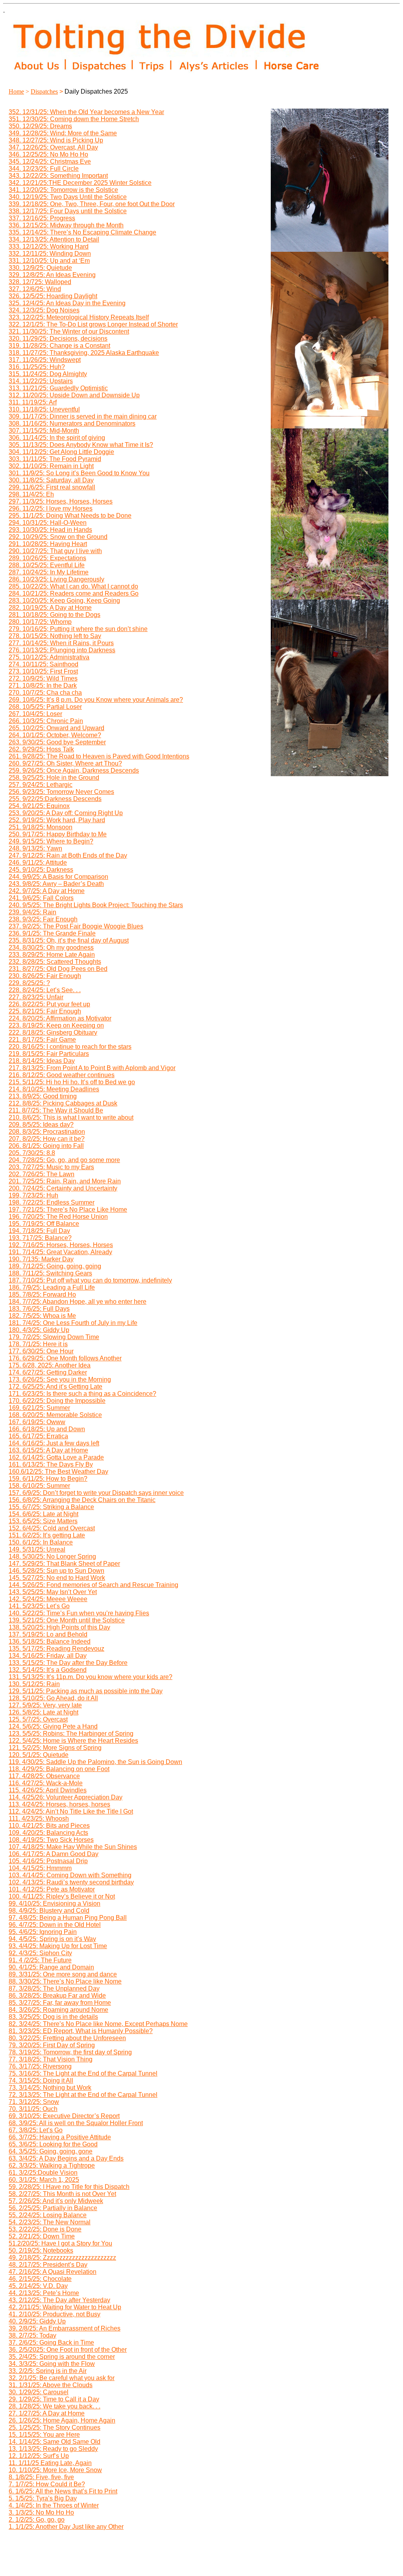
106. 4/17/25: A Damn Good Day (54, 1854)
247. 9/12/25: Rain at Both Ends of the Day (68, 855)
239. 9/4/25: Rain (32, 912)
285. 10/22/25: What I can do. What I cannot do (73, 586)
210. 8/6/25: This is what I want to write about (71, 1117)
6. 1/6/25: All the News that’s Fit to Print (63, 2491)
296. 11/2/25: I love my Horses (51, 508)
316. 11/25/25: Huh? (37, 367)
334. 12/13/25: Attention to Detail (54, 239)
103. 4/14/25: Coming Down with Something (70, 1875)
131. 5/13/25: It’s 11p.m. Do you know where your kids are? (91, 1677)
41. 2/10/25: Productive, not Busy (55, 2314)
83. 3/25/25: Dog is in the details (53, 2017)
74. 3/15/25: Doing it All (41, 2081)
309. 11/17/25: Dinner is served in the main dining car (83, 416)
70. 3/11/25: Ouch (33, 2109)
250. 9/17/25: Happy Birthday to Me (58, 834)
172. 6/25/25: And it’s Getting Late (55, 1387)
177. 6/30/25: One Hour (41, 1351)
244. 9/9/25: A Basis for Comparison (58, 877)
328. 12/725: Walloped (40, 282)
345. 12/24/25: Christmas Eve (50, 161)
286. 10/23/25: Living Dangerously (56, 579)
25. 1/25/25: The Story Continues (55, 2427)
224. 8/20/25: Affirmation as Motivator (60, 1018)
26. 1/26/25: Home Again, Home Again (62, 2420)
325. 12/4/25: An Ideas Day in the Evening (67, 303)
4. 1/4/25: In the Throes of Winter (54, 2505)
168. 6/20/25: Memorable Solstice (55, 1415)
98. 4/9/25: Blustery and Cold (49, 1911)
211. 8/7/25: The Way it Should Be (56, 1110)
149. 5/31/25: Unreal (37, 1549)
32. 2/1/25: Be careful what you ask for (62, 2378)
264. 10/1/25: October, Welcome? (55, 735)
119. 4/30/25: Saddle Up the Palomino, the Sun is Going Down (95, 1762)
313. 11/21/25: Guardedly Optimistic (58, 388)
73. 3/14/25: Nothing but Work (50, 2088)
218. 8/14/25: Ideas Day (42, 1061)
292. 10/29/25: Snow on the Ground (58, 537)
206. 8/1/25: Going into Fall (46, 1146)
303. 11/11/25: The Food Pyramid (55, 459)
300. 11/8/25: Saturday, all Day (51, 480)
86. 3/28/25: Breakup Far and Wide (57, 1996)
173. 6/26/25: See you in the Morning (60, 1379)
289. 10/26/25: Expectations (47, 558)
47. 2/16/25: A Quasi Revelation (53, 2272)
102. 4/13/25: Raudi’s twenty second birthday (71, 1882)
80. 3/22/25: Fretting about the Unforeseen (67, 2038)
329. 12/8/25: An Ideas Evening (52, 275)
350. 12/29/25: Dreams (40, 126)
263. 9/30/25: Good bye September (57, 742)
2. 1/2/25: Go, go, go (37, 2520)
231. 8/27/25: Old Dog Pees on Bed (58, 969)
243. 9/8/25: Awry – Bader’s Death (56, 884)
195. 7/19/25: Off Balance (44, 1224)
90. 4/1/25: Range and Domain (51, 1967)
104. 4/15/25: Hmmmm (40, 1868)
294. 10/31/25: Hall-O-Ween (48, 523)
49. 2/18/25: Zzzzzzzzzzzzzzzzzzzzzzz (62, 2258)
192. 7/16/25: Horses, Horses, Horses (61, 1245)
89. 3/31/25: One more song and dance (63, 1974)
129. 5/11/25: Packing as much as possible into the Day (86, 1691)
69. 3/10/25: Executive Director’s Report (64, 2116)
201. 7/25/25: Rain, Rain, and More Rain (65, 1181)
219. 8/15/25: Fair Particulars (49, 1054)
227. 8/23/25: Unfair (36, 997)
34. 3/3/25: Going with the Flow (52, 2364)
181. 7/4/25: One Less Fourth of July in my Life (73, 1323)
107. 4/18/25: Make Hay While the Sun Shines (73, 1847)
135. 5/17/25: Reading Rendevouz (56, 1649)
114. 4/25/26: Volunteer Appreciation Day (66, 1797)
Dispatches (44, 91)
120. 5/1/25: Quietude (39, 1755)
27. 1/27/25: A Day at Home (47, 2413)
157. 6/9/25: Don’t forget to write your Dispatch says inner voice (96, 1493)
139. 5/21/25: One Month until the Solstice (67, 1620)
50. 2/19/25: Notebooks (41, 2250)
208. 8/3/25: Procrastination (47, 1132)
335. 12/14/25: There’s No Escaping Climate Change (82, 232)
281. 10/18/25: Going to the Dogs (55, 615)
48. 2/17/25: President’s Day (48, 2265)
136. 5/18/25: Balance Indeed (50, 1641)
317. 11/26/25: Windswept (45, 360)
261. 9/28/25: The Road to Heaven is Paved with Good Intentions (99, 756)
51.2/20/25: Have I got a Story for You (60, 2243)
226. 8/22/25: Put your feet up (49, 1004)
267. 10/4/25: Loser (35, 714)
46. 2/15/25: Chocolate (40, 2279)
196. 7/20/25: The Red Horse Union (58, 1217)
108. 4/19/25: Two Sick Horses (51, 1840)
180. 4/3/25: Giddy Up (39, 1330)
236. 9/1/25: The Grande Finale (52, 933)
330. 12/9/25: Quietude (40, 268)
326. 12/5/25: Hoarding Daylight (53, 296)
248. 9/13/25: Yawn (35, 848)
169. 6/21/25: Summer (39, 1408)
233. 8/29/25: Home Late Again (52, 955)
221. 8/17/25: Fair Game (42, 1040)
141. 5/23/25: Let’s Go (39, 1606)
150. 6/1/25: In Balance (41, 1542)
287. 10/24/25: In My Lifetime (49, 572)
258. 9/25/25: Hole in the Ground (54, 778)
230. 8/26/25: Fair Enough (45, 976)
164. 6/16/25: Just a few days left (54, 1443)
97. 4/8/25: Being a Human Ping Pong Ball (68, 1918)
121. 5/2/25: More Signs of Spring (55, 1748)
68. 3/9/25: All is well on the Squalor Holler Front (76, 2123)
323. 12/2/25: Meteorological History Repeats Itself (79, 317)
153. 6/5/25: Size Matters (43, 1521)
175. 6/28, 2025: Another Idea (50, 1365)
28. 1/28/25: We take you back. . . (55, 2406)
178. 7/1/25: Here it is (38, 1344)
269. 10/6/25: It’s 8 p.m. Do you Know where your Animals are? (96, 700)
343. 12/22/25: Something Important (58, 176)
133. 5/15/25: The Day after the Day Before (68, 1663)
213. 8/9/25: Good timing (43, 1096)
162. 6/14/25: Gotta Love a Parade (56, 1457)
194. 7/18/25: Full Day (39, 1231)
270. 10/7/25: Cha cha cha (45, 693)
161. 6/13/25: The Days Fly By (51, 1464)
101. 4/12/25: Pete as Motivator (52, 1889)
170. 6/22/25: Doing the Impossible (57, 1401)
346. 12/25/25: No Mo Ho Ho (48, 154)
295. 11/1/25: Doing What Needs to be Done (70, 516)
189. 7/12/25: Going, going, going (55, 1266)
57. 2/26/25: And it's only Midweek (56, 2201)
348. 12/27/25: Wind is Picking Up (56, 140)
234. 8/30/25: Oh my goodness (51, 948)
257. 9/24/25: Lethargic (41, 785)
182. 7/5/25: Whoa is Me (42, 1316)
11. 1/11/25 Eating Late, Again (50, 2463)
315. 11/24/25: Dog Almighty (48, 374)
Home (16, 91)
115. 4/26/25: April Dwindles (48, 1790)
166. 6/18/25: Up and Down (47, 1429)
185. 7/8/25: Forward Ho (42, 1294)
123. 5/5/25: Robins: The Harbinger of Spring (71, 1734)
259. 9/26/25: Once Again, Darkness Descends (74, 770)
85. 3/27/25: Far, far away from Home (60, 2003)
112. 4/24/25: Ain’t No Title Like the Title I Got (71, 1811)
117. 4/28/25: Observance (44, 1776)
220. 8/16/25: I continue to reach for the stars (70, 1047)
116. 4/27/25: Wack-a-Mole (46, 1783)
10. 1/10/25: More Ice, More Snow (55, 2470)
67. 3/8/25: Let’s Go (36, 2130)
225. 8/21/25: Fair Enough (45, 1011)
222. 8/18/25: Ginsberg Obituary (53, 1032)
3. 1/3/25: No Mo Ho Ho (41, 2512)
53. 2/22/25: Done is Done (45, 2229)
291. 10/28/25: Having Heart (48, 544)
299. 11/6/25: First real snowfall (52, 487)
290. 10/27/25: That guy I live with (55, 551)
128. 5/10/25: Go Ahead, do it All (53, 1698)
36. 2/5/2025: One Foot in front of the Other (68, 2350)
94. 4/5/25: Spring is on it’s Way (52, 1939)
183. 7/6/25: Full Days (39, 1309)
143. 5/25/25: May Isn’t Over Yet (53, 1592)
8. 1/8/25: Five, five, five (41, 2477)
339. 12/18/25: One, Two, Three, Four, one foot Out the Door (92, 204)
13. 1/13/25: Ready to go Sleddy (53, 2449)
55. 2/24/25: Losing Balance (48, 2215)
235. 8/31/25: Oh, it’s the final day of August (69, 940)
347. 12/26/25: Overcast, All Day (53, 147)
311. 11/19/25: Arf (33, 402)
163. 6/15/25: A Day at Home (48, 1450)
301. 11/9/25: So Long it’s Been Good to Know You (79, 473)
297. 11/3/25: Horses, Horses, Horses (61, 501)
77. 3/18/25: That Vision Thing (51, 2059)
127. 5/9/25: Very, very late (45, 1705)
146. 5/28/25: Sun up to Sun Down (56, 1571)
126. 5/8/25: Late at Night (43, 1712)
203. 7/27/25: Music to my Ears (51, 1167)
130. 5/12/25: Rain (34, 1684)
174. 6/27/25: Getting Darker (48, 1372)
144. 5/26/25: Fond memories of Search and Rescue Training (93, 1585)
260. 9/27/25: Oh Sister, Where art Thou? (65, 763)
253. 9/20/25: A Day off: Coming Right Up (66, 813)
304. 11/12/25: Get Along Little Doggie (61, 452)
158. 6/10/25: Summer (39, 1486)
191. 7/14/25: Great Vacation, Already (60, 1252)
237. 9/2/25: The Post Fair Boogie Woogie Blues (76, 926)
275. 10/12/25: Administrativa (49, 657)
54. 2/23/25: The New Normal (50, 2222)
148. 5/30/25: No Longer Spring (52, 1556)
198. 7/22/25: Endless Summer (52, 1202)
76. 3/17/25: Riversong (40, 2066)
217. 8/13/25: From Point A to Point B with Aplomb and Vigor (92, 1068)
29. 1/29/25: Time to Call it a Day (54, 2399)
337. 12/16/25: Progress (42, 218)
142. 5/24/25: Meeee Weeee (48, 1599)
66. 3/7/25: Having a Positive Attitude (60, 2137)
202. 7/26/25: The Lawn (42, 1174)
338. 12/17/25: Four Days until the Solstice (68, 211)
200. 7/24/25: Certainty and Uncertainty (63, 1188)
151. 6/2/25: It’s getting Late (47, 1535)
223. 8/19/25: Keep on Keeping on (56, 1025)
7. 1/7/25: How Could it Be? (47, 2484)
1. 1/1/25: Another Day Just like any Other (66, 2527)
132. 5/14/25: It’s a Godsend (48, 1670)
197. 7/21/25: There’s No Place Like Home (68, 1210)
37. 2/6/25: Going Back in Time (51, 2343)
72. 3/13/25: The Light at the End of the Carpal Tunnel (83, 2095)
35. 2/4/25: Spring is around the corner (62, 2357)
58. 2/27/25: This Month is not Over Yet (62, 2194)
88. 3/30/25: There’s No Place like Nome (65, 1981)
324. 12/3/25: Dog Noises (44, 310)
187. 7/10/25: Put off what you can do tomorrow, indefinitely (90, 1280)
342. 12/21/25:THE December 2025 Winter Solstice (80, 183)
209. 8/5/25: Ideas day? (41, 1125)
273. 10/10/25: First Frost (43, 671)
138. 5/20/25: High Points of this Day (59, 1627)
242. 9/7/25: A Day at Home (47, 891)
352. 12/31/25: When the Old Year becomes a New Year (86, 112)
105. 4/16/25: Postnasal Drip (48, 1861)
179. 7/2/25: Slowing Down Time (54, 1337)
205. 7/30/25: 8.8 (32, 1153)
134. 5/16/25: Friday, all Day (48, 1656)
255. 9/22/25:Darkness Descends (55, 799)
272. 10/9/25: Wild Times (43, 678)
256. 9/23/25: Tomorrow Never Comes (61, 792)
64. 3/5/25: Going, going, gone (51, 2151)
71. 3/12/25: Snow (34, 2102)
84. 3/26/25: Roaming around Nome (58, 2010)
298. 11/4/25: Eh (31, 494)
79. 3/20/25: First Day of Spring (52, 2045)
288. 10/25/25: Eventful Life (47, 565)
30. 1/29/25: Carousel (39, 2392)
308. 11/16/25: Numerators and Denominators (72, 423)
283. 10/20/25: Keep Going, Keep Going (64, 601)
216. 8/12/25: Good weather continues (62, 1075)
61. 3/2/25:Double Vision (43, 2173)
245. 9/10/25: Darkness (41, 870)
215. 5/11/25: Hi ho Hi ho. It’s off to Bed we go (72, 1082)
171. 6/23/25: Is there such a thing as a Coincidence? (82, 1394)
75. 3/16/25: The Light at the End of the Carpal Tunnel (83, 2073)
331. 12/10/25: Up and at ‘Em (49, 261)
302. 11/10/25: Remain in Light (51, 466)
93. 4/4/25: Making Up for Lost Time (58, 1946)
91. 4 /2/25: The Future (40, 1960)
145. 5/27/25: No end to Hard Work (57, 1578)
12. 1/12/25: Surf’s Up (39, 2456)
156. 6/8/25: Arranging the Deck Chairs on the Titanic (82, 1500)
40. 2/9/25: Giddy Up (37, 2321)
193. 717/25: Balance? (40, 1238)
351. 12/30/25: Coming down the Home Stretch (74, 119)
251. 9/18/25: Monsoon (41, 827)
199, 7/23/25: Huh (33, 1195)
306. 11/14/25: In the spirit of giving (57, 438)
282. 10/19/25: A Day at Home (50, 608)
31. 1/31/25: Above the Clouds (51, 2385)
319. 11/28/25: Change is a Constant (59, 346)
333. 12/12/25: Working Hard (49, 246)
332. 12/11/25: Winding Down (50, 254)
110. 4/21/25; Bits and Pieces (49, 1826)
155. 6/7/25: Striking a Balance (51, 1507)
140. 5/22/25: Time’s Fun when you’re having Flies (79, 1613)
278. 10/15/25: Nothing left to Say (55, 636)
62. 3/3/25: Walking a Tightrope (52, 2165)
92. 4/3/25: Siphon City (40, 1953)
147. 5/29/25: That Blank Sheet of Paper (64, 1564)
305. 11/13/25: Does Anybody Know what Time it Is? (81, 445)
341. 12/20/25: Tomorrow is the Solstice (63, 190)
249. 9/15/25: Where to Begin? (51, 841)
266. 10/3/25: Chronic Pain (46, 721)
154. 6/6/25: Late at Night (43, 1514)
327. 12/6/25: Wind (35, 289)
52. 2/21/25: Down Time (42, 2236)
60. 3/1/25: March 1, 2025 (44, 2180)
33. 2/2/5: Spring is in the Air (48, 2371)
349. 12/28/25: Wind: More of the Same (63, 133)
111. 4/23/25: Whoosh (39, 1819)
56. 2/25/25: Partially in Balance (53, 2208)
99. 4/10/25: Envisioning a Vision (55, 1903)
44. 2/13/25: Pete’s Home (44, 2293)
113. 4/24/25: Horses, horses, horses (59, 1804)
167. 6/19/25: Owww (37, 1422)
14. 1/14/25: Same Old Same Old (55, 2442)
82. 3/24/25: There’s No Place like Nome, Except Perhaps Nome (98, 2024)
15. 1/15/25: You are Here (44, 2435)
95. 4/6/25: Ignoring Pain (43, 1932)
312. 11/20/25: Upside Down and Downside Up (74, 395)
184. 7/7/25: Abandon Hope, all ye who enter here (78, 1302)
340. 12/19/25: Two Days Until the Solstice (68, 197)
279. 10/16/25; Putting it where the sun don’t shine (78, 629)
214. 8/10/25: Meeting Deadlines (54, 1089)
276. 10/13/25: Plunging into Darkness (62, 650)
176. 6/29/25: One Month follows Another (65, 1358)
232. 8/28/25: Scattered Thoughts (55, 962)
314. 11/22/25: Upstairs (41, 381)
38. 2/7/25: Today (32, 2335)
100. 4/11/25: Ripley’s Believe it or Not (62, 1896)
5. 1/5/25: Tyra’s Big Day (43, 2498)
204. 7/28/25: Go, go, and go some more (64, 1160)
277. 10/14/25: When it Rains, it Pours (61, 643)
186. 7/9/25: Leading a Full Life (52, 1287)
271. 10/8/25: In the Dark (43, 686)
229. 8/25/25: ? (29, 983)
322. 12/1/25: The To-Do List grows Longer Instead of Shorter (93, 324)
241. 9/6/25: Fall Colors (41, 898)
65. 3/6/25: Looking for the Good (53, 2144)
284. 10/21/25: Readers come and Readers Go (74, 593)
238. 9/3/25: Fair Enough (43, 919)
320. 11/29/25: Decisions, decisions (58, 339)
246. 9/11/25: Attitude (38, 863)
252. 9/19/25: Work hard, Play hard (57, 820)
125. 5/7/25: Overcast (38, 1719)
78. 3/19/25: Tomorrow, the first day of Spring (70, 2052)
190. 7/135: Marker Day (41, 1259)
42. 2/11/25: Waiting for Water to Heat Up (65, 2307)
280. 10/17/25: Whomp (40, 622)
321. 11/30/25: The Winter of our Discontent (69, 331)
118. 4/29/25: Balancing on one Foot (59, 1769)
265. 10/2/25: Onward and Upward (56, 728)
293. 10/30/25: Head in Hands (50, 530)
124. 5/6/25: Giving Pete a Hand (53, 1726)
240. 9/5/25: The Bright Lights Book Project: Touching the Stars (96, 905)
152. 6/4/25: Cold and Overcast (52, 1528)
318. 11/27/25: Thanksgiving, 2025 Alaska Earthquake (84, 353)
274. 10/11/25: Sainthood (43, 664)
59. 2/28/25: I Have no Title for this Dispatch (69, 2187)
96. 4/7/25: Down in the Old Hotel (55, 1925)
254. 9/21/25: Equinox (39, 806)
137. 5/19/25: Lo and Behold (48, 1634)
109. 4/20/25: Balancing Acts (48, 1833)
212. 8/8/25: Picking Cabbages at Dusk (63, 1103)
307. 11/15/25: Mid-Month (44, 431)
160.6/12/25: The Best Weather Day (58, 1472)
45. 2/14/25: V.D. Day (38, 2286)
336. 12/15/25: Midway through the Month (66, 225)
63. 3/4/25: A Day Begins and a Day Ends (66, 2158)
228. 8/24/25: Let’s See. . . (45, 990)
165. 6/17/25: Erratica (38, 1436)
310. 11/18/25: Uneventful (44, 409)
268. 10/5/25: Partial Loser (45, 707)
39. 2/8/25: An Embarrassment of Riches (65, 2328)
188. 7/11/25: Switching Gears (50, 1273)
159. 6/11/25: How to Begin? (48, 1479)
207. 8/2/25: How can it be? (47, 1139)
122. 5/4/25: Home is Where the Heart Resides (73, 1741)
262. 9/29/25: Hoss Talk (41, 749)
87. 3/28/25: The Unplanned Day (54, 1988)
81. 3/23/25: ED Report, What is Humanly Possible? (81, 2031)
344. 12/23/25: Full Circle (44, 169)
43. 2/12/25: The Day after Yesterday (59, 2300)
